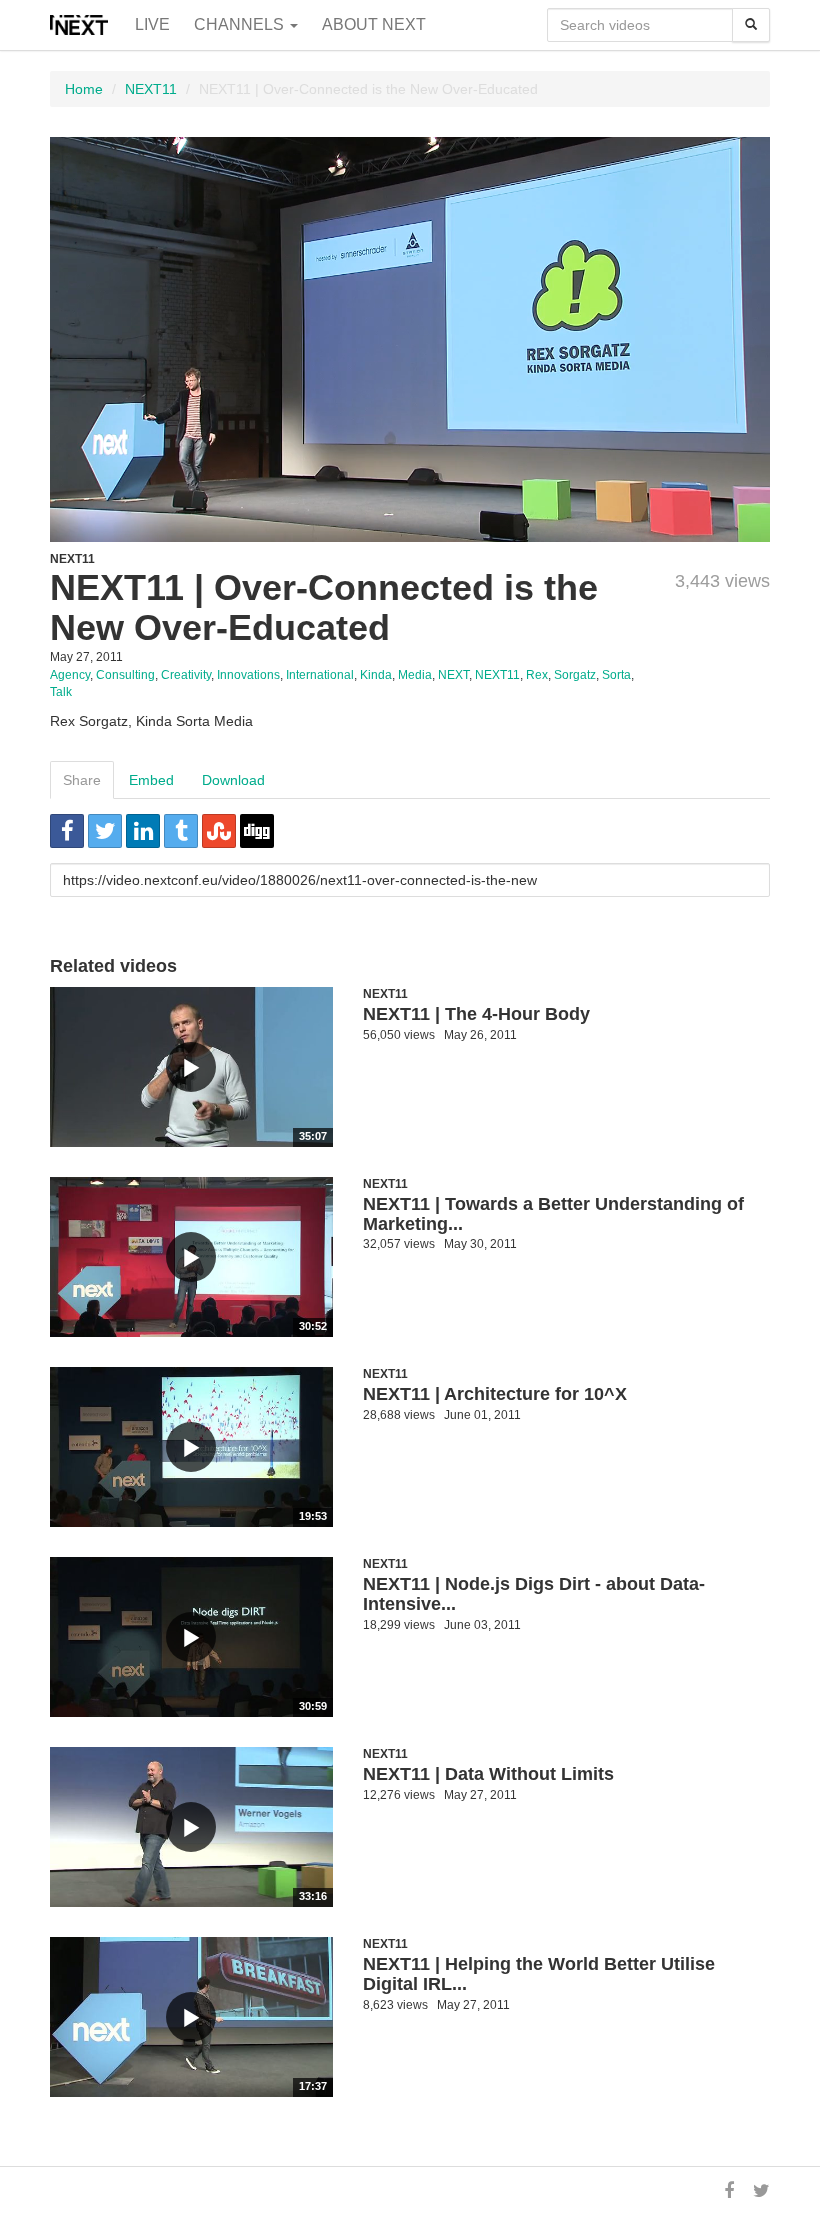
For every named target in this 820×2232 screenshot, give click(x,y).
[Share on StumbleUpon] (219, 831)
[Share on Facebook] (67, 831)
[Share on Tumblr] (181, 831)
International (320, 675)
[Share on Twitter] (105, 831)
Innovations (248, 675)
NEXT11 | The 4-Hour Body (476, 1014)
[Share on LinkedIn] (143, 831)
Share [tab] (82, 780)
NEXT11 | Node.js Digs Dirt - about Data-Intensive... (534, 1594)
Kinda (376, 675)
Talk (61, 692)
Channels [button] (241, 24)
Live (152, 24)
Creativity (186, 675)
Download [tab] (233, 780)
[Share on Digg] (257, 831)
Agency (70, 675)
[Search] (751, 25)
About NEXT (374, 24)
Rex (537, 675)
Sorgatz (575, 675)
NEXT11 (151, 89)
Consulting (125, 675)
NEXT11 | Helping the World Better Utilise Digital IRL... (539, 1974)
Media (415, 675)
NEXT (453, 675)
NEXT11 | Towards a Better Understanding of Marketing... (553, 1214)
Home (84, 89)
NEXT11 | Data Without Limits (488, 1774)
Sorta (616, 675)
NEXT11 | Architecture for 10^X (495, 1394)
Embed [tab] (151, 780)
